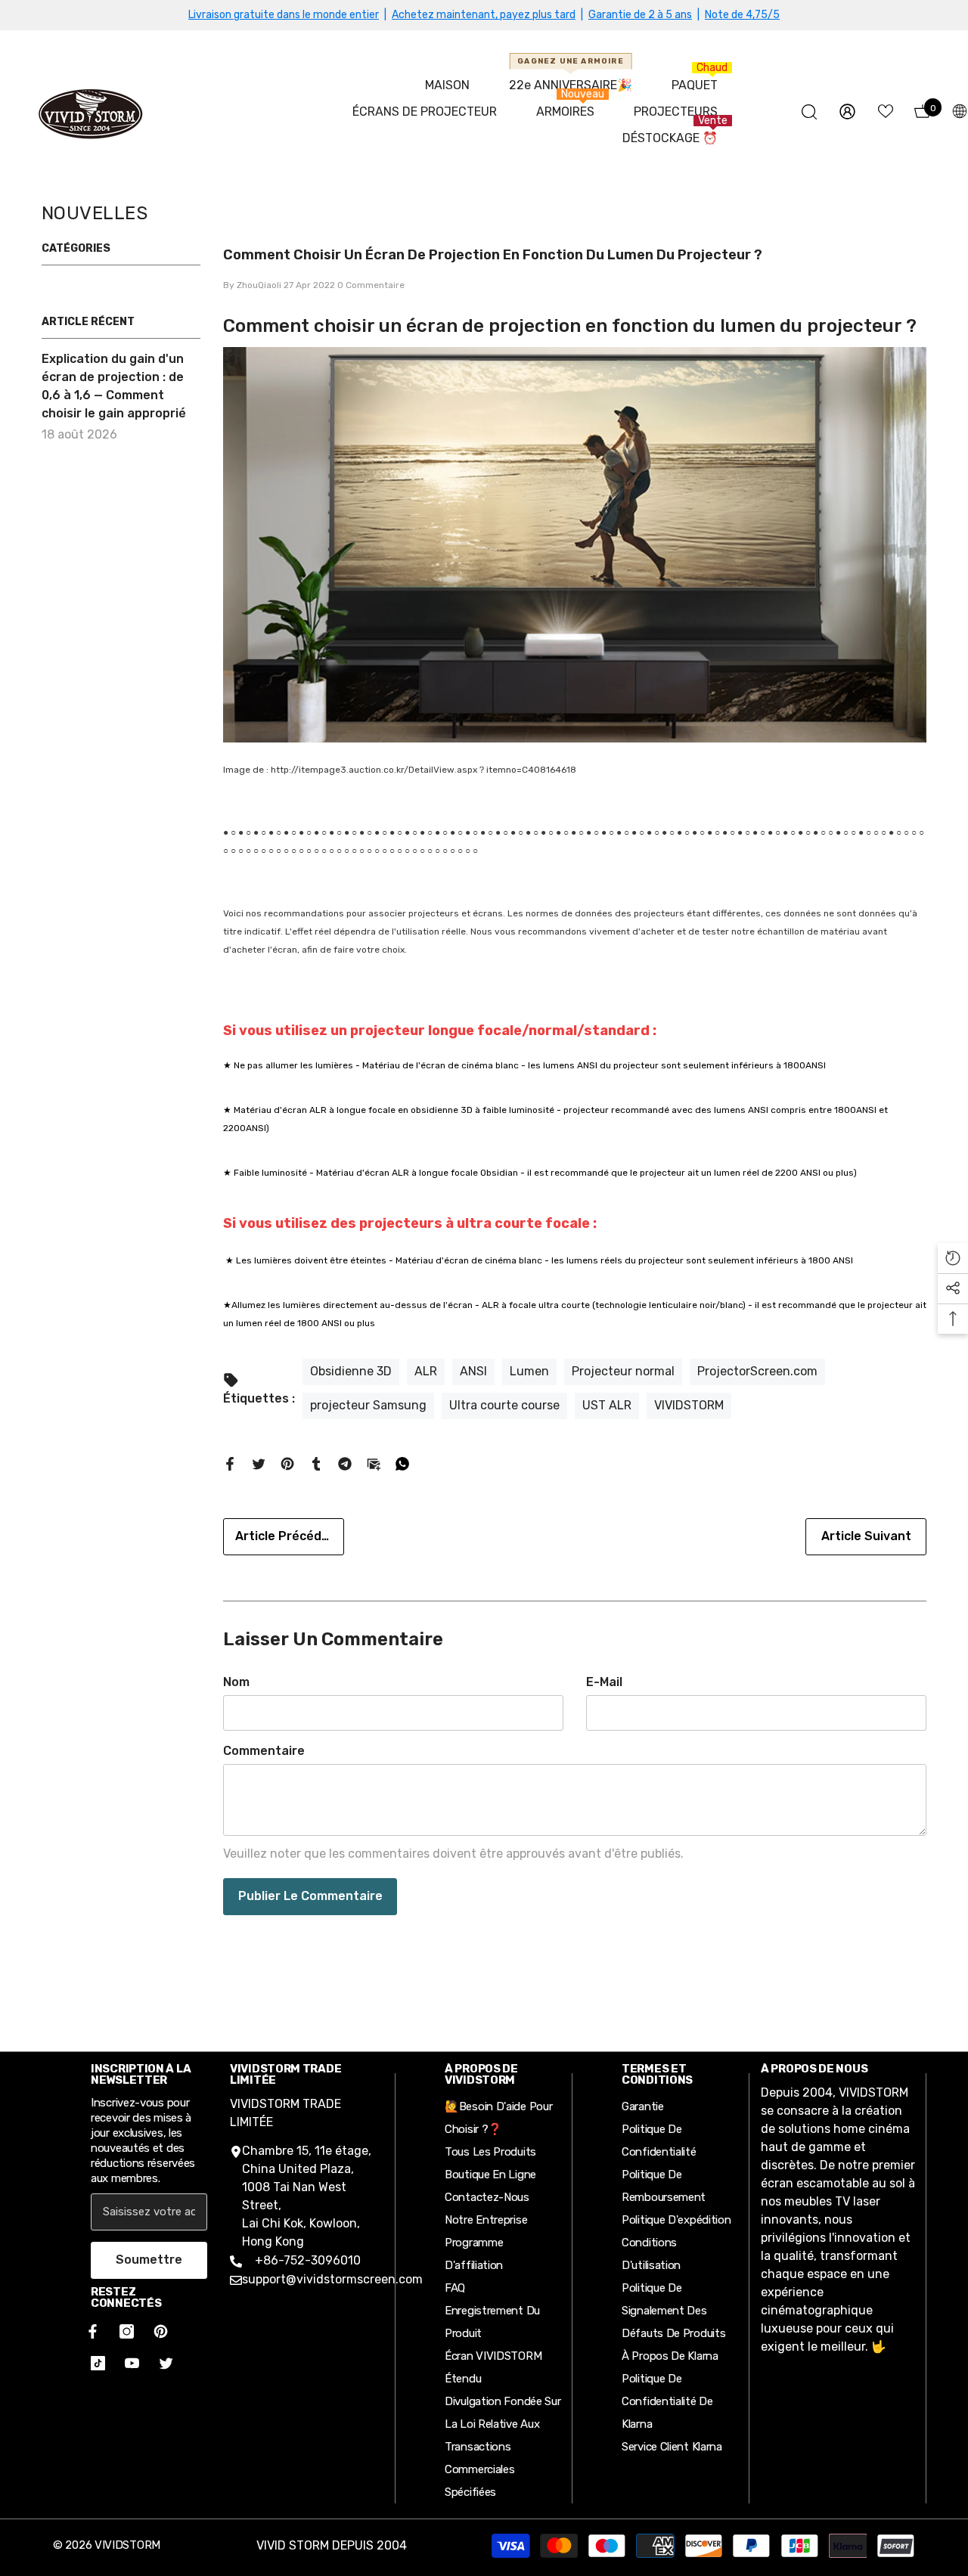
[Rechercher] (809, 112)
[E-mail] (374, 1463)
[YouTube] (132, 2363)
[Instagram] (127, 2331)
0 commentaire (371, 285)
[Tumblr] (316, 1463)
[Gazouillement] (259, 1463)
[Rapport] (847, 112)
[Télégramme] (345, 1463)
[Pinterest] (287, 1463)
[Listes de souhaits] (886, 111)
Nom (236, 1682)
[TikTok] (98, 2363)
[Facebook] (230, 1463)
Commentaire (264, 1751)
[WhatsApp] (402, 1463)
